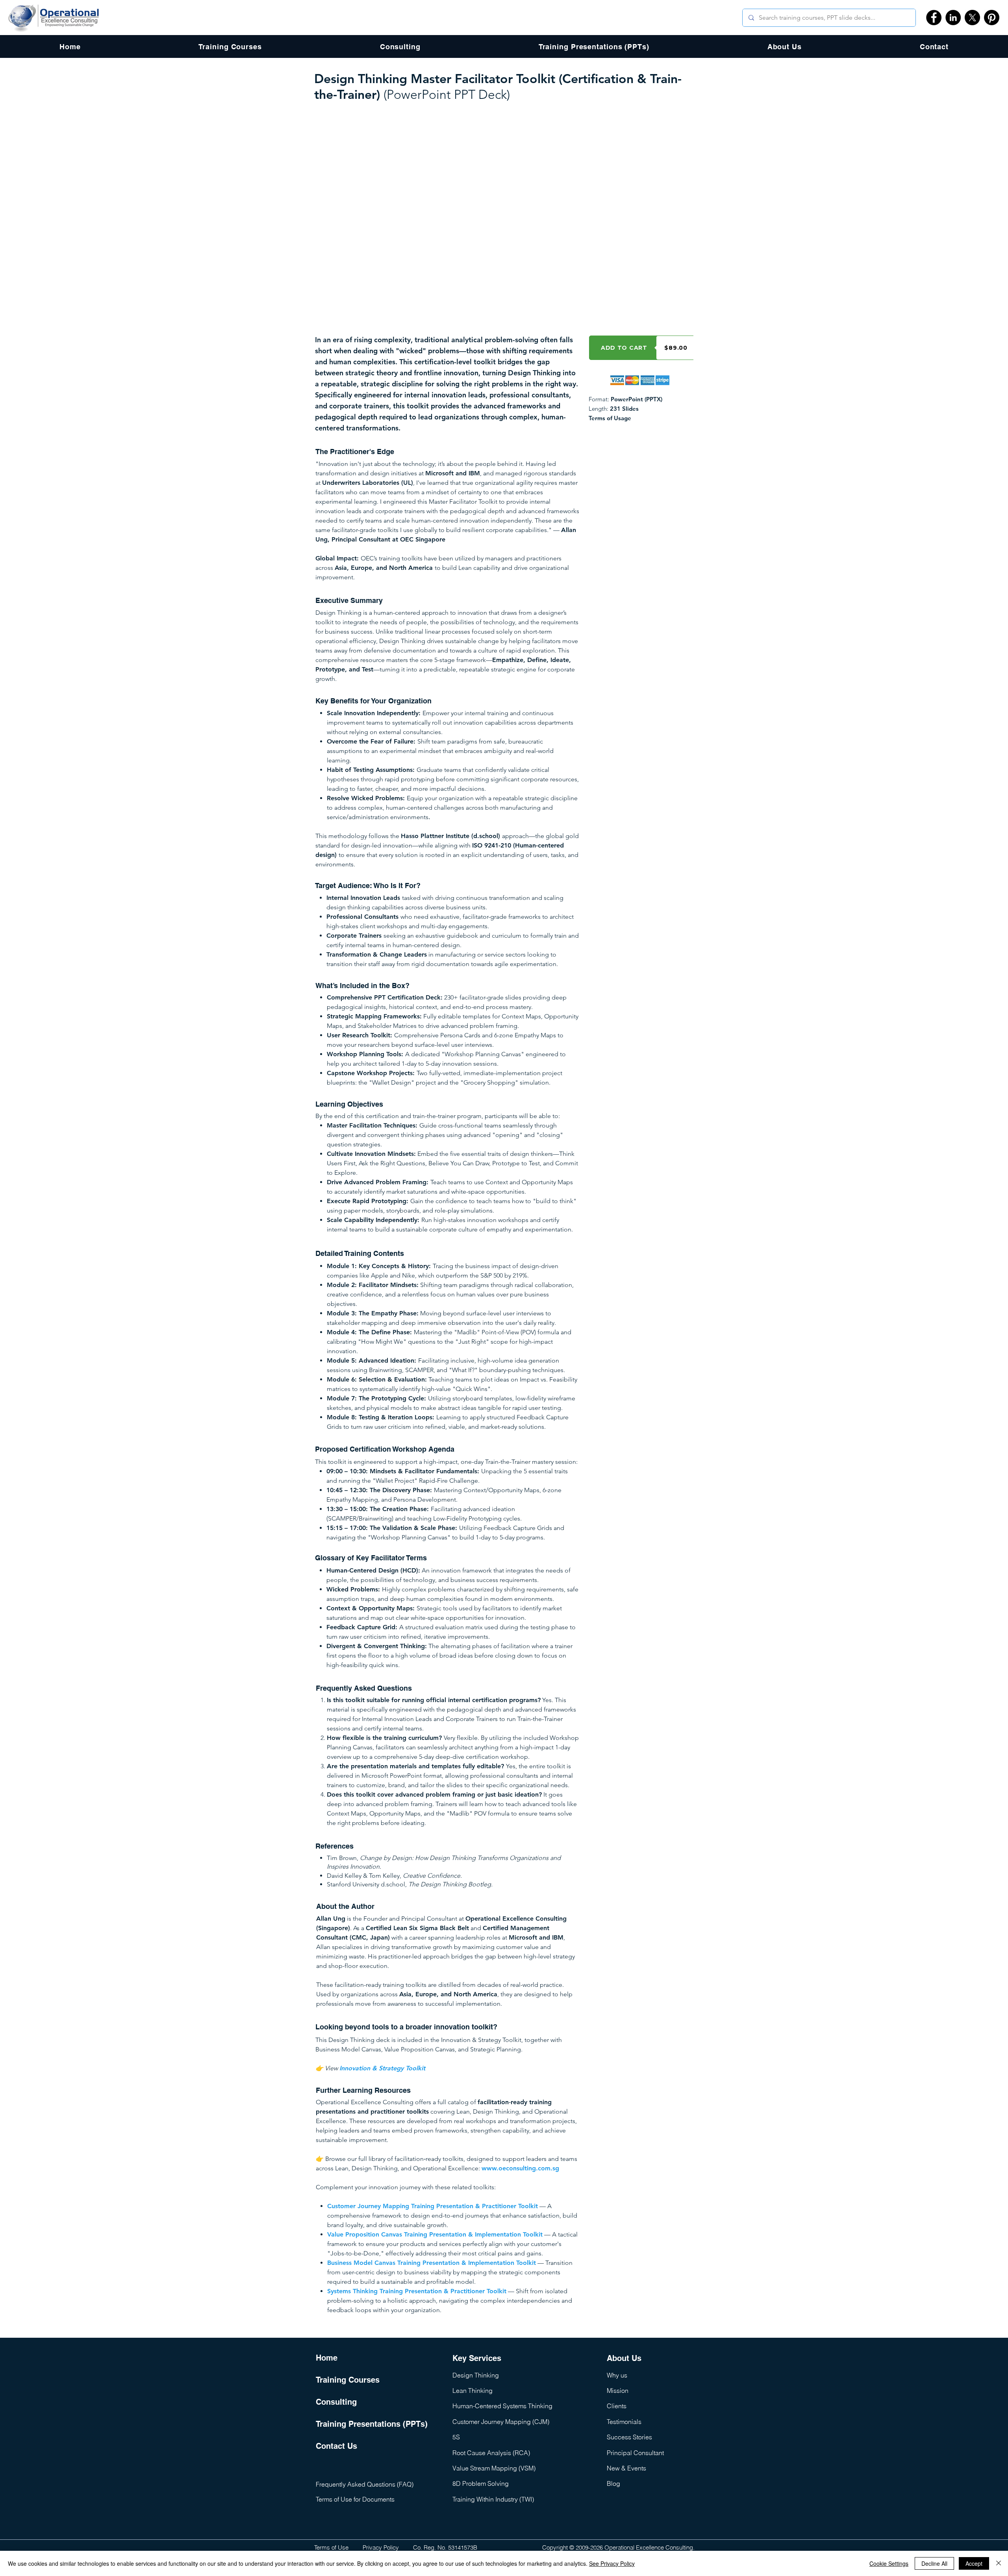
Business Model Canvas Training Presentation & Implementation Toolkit (432, 2263)
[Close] (999, 2563)
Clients (617, 2406)
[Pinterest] (992, 18)
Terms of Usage (610, 418)
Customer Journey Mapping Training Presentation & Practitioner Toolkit (433, 2206)
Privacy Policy (381, 2547)
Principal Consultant (635, 2453)
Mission (618, 2391)
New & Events (626, 2468)
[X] (972, 18)
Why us (617, 2375)
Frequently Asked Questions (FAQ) (365, 2484)
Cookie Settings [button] (889, 2563)
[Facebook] (934, 18)
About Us (624, 2358)
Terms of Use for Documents (355, 2499)
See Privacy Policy (612, 2563)
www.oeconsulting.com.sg (520, 2168)
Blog (613, 2483)
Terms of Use (331, 2547)
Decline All (934, 2563)
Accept (974, 2563)
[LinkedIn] (953, 18)
